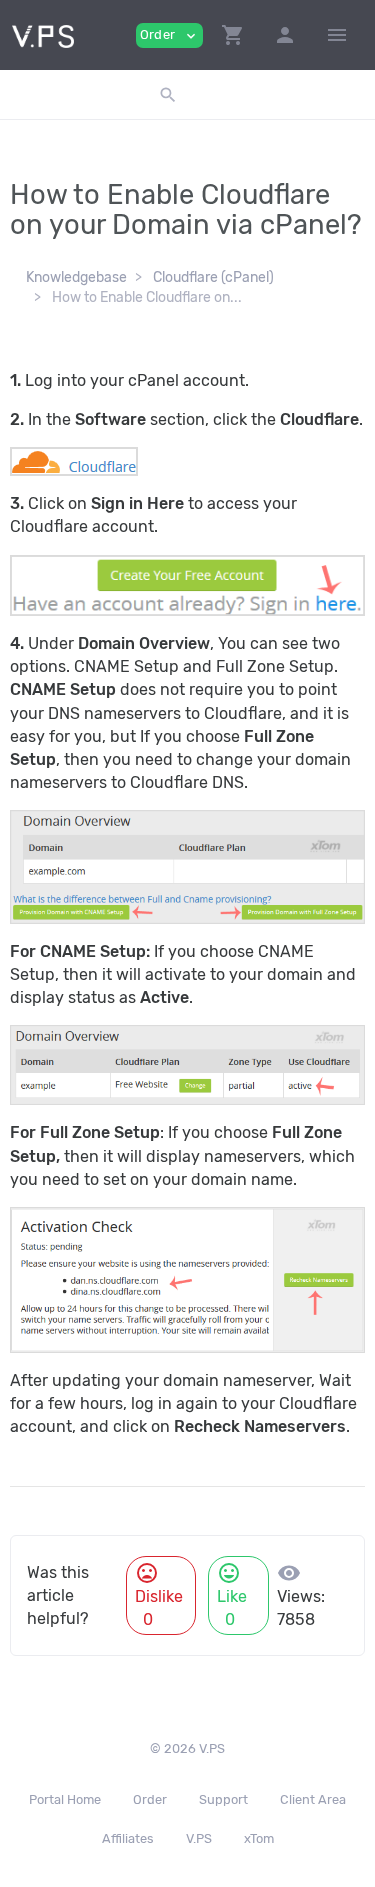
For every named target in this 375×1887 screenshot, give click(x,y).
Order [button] (169, 35)
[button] (233, 35)
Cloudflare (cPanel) (213, 277)
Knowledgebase (76, 277)
